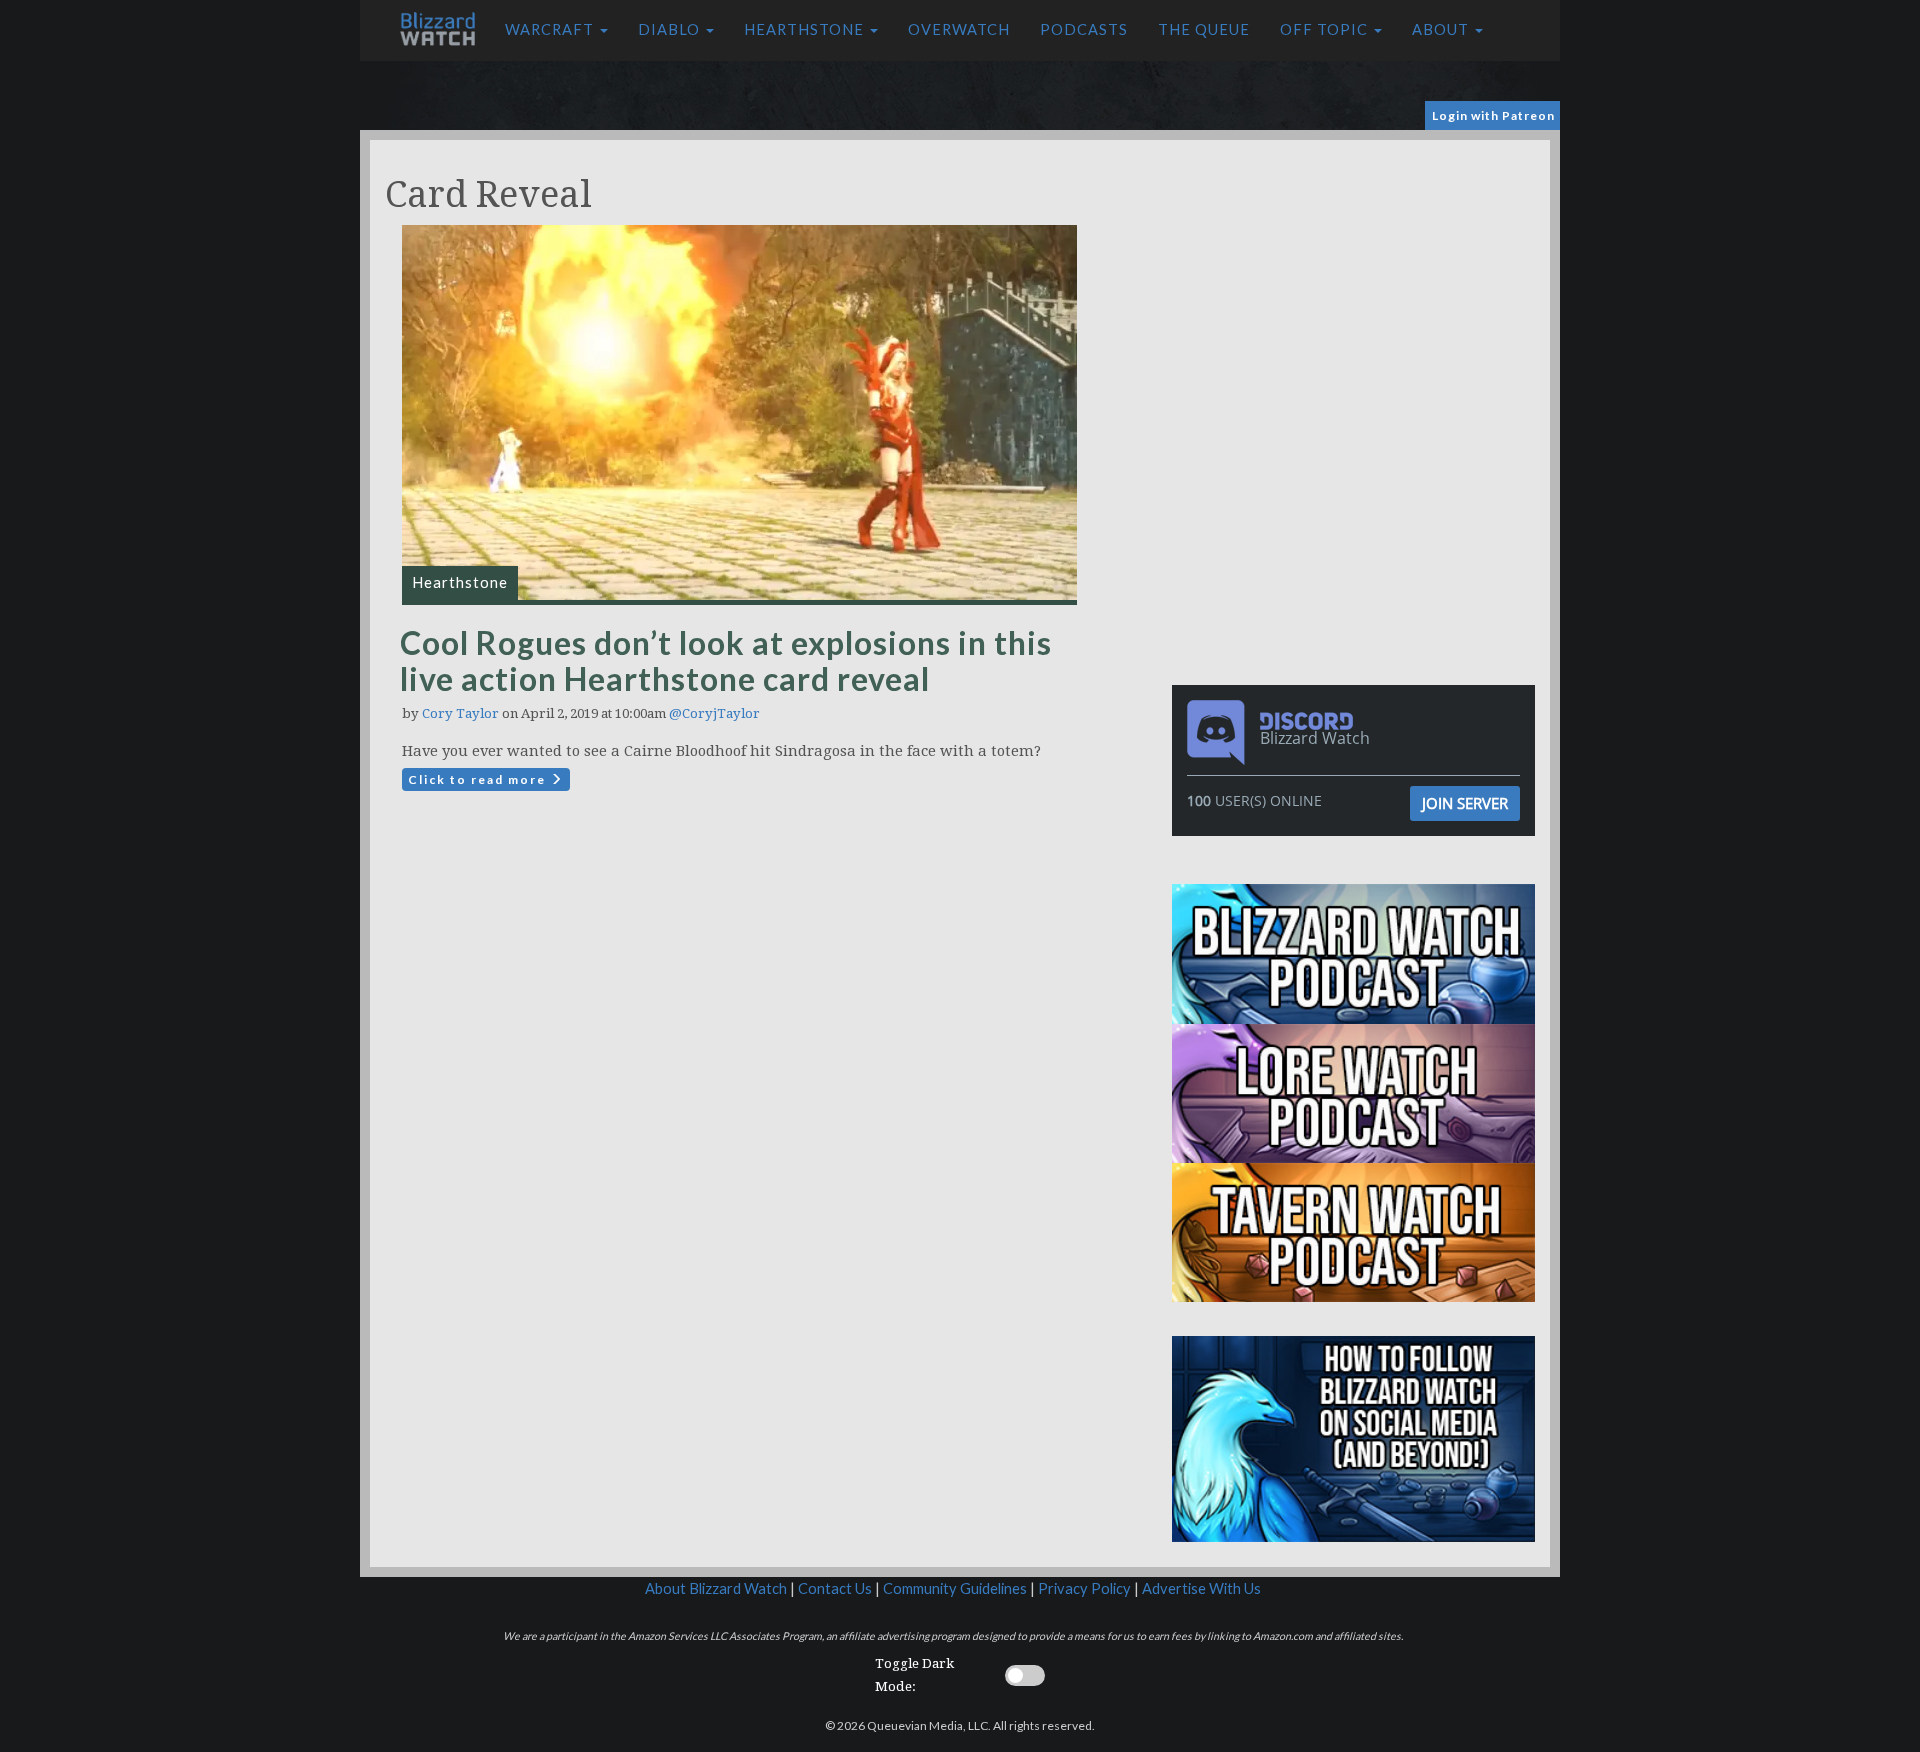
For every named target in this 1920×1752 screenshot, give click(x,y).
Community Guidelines (955, 1588)
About (1442, 29)
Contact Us (835, 1588)
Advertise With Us (1201, 1588)
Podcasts (1084, 29)
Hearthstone (806, 29)
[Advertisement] (1358, 280)
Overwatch (959, 29)
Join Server (1465, 803)
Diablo (671, 29)
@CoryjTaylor (714, 713)
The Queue (1204, 29)
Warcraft (551, 29)
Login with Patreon (1493, 115)
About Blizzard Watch (716, 1588)
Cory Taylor (460, 713)
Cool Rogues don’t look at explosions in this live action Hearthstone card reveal (726, 660)
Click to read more (479, 779)
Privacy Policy (1084, 1588)
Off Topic (1326, 29)
